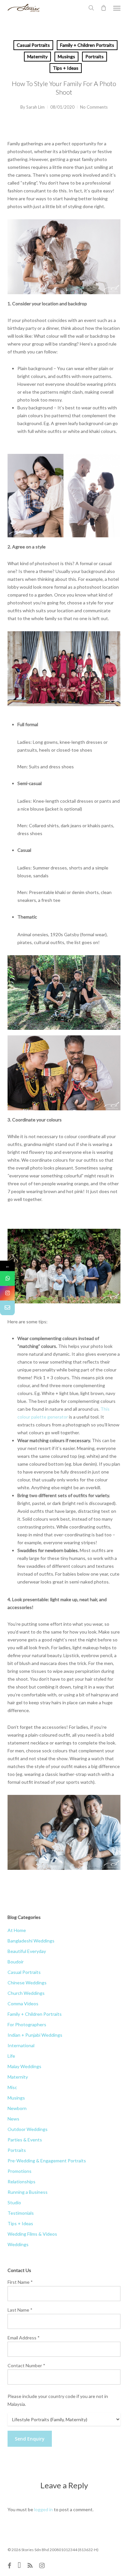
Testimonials (21, 2213)
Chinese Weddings (27, 1983)
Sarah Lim (35, 107)
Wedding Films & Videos (32, 2234)
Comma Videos (23, 2004)
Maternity (37, 56)
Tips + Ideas (66, 68)
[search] (91, 8)
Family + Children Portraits (87, 45)
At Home (17, 1930)
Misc (12, 2087)
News (13, 2119)
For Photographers (27, 2024)
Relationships (21, 2182)
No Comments (94, 107)
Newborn (17, 2108)
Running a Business (28, 2192)
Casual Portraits (33, 45)
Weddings (18, 2244)
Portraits (95, 56)
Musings (66, 56)
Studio (14, 2202)
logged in (43, 2509)
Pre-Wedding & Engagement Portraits (47, 2161)
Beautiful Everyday (27, 1951)
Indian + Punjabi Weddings (35, 2035)
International (21, 2045)
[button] (117, 8)
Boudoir (16, 1962)
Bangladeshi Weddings (31, 1941)
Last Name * (20, 2310)
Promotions (20, 2171)
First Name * (20, 2282)
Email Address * (24, 2338)
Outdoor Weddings (28, 2129)
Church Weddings (26, 1993)
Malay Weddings (24, 2066)
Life (11, 2056)
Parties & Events (25, 2140)
